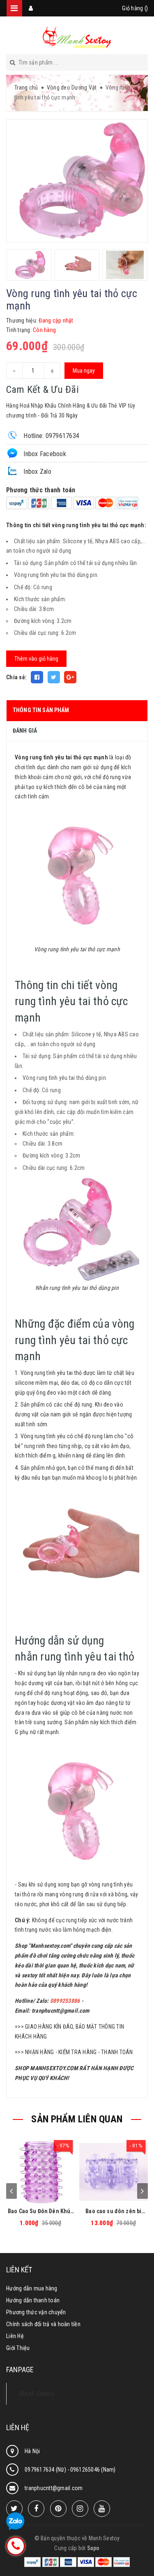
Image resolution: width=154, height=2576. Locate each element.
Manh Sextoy (36, 2393)
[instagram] (80, 2509)
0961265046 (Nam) (93, 2470)
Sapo (93, 2548)
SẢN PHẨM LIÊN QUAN (77, 2119)
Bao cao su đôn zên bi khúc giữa (113, 2211)
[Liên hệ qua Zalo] (15, 2522)
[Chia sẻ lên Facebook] (37, 677)
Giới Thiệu (18, 2348)
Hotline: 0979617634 (51, 436)
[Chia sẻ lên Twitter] (54, 677)
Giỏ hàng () (135, 8)
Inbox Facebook (44, 454)
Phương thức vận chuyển (36, 2312)
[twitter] (14, 2509)
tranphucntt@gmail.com (60, 2011)
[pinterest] (58, 2509)
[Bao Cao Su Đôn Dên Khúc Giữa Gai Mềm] (41, 2170)
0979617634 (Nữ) (46, 2470)
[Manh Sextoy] (77, 37)
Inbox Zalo (37, 472)
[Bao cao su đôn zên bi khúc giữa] (114, 2170)
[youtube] (102, 2509)
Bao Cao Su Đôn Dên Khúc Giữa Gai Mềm (40, 2211)
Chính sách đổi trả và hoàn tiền (43, 2324)
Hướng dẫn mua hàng (32, 2288)
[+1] (70, 677)
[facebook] (36, 2509)
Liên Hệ (15, 2336)
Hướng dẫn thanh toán (33, 2300)
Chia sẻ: (16, 677)
